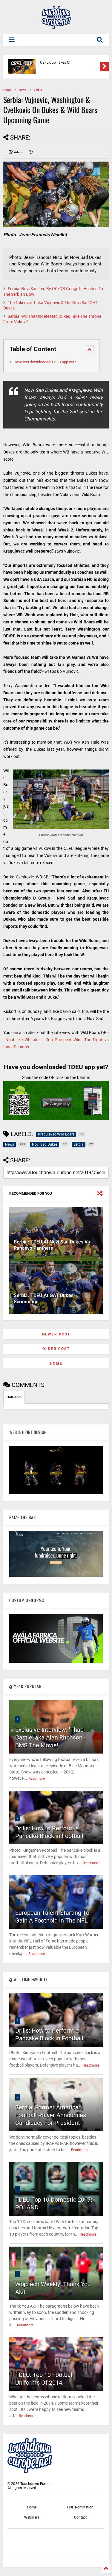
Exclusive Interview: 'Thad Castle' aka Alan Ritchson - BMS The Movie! (50, 1737)
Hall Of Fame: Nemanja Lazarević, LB (70, 62)
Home (7, 90)
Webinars (32, 2517)
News (23, 90)
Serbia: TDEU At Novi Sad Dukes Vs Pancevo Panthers (52, 1245)
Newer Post (56, 1334)
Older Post (56, 1349)
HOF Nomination (80, 2507)
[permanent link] (31, 152)
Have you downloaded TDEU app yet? (45, 362)
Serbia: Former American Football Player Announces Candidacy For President (51, 2115)
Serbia (38, 90)
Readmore (37, 1779)
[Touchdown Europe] (56, 26)
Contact (80, 2517)
